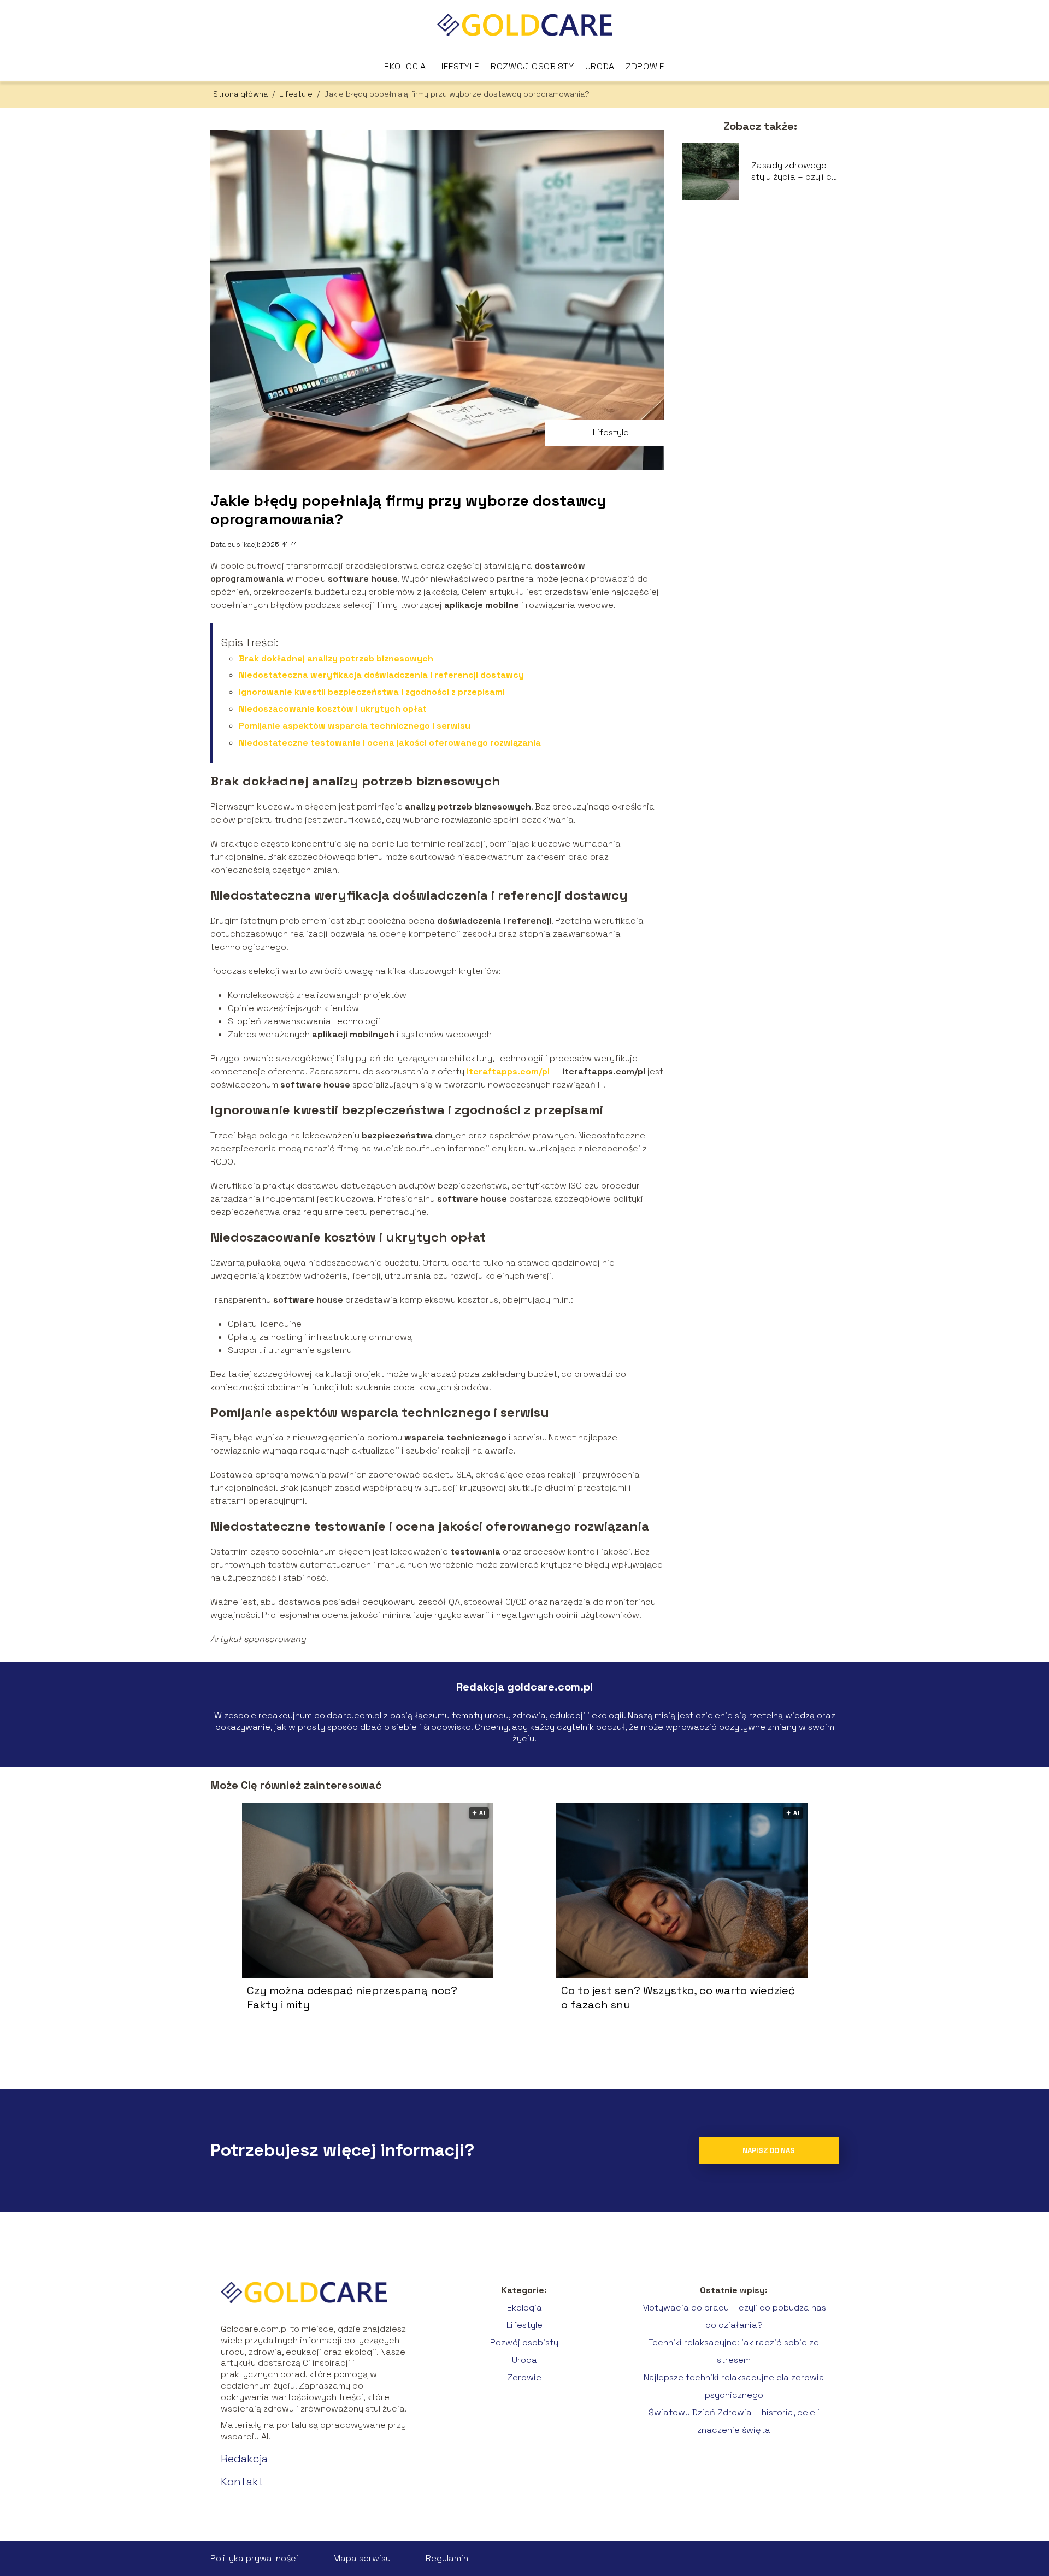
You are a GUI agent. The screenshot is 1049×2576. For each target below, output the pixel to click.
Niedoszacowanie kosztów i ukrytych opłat (333, 709)
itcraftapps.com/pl (508, 1071)
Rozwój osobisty (532, 66)
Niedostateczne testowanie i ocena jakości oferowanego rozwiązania (390, 743)
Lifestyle (458, 66)
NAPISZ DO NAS (769, 2151)
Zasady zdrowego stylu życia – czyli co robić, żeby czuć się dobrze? (794, 172)
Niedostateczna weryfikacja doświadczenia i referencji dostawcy (381, 675)
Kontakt (242, 2482)
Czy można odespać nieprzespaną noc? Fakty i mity (352, 1998)
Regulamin (447, 2558)
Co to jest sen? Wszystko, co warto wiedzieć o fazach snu (678, 1998)
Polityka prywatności (254, 2558)
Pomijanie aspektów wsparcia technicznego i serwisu (355, 726)
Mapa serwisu (362, 2558)
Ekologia (405, 66)
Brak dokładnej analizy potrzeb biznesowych (336, 658)
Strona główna (241, 94)
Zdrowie (645, 66)
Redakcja (244, 2459)
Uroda (600, 66)
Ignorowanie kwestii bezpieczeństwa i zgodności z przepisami (372, 692)
